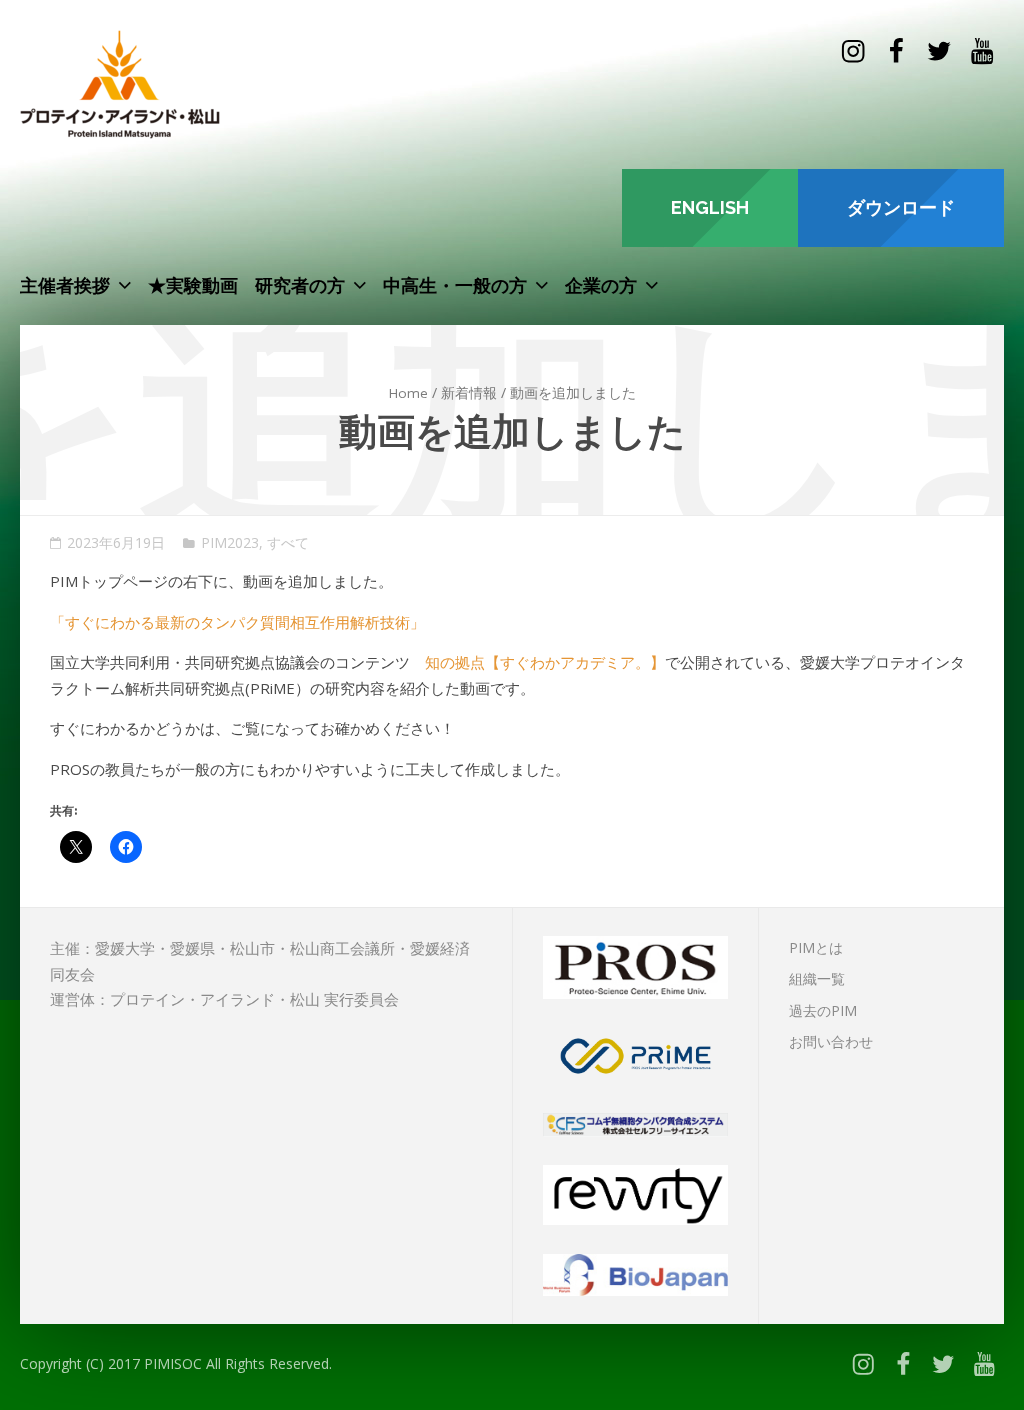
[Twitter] (939, 51)
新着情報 (469, 393)
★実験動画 (193, 285)
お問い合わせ (831, 1041)
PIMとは (816, 947)
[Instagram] (852, 51)
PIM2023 (230, 542)
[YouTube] (982, 51)
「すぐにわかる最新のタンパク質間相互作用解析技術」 (237, 622)
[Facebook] (895, 51)
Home (408, 393)
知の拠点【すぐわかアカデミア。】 (545, 662)
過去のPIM (823, 1010)
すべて (288, 542)
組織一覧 (817, 978)
